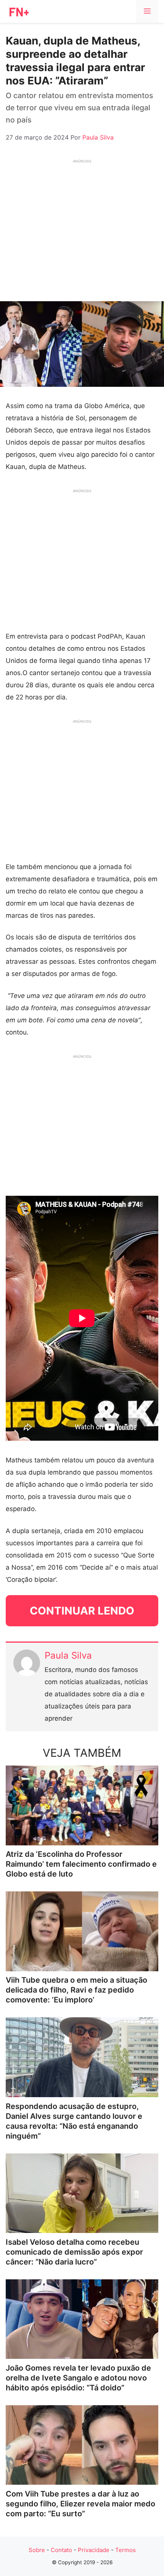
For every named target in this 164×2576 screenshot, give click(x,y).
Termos (125, 2550)
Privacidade (94, 2550)
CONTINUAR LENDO (82, 1611)
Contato (61, 2550)
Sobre (37, 2550)
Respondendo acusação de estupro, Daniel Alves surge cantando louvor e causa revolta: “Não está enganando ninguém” (74, 2121)
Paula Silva (68, 1655)
